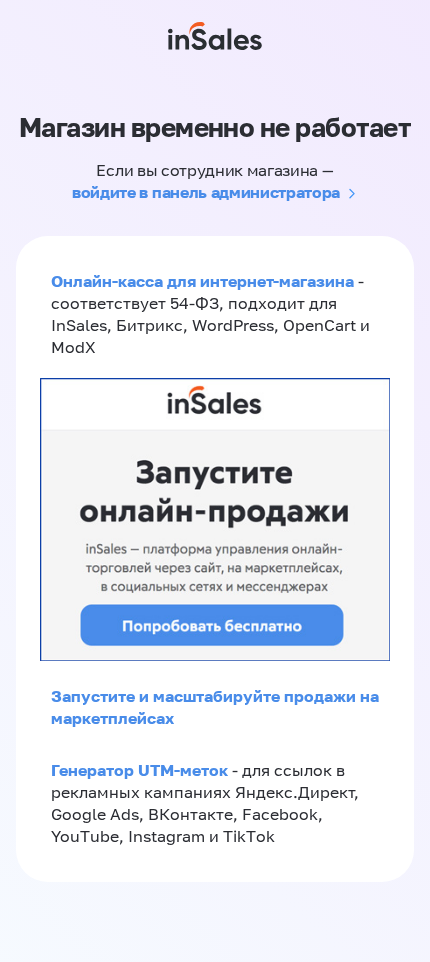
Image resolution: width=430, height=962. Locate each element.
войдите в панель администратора (206, 192)
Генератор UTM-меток (139, 770)
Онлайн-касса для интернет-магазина (202, 281)
